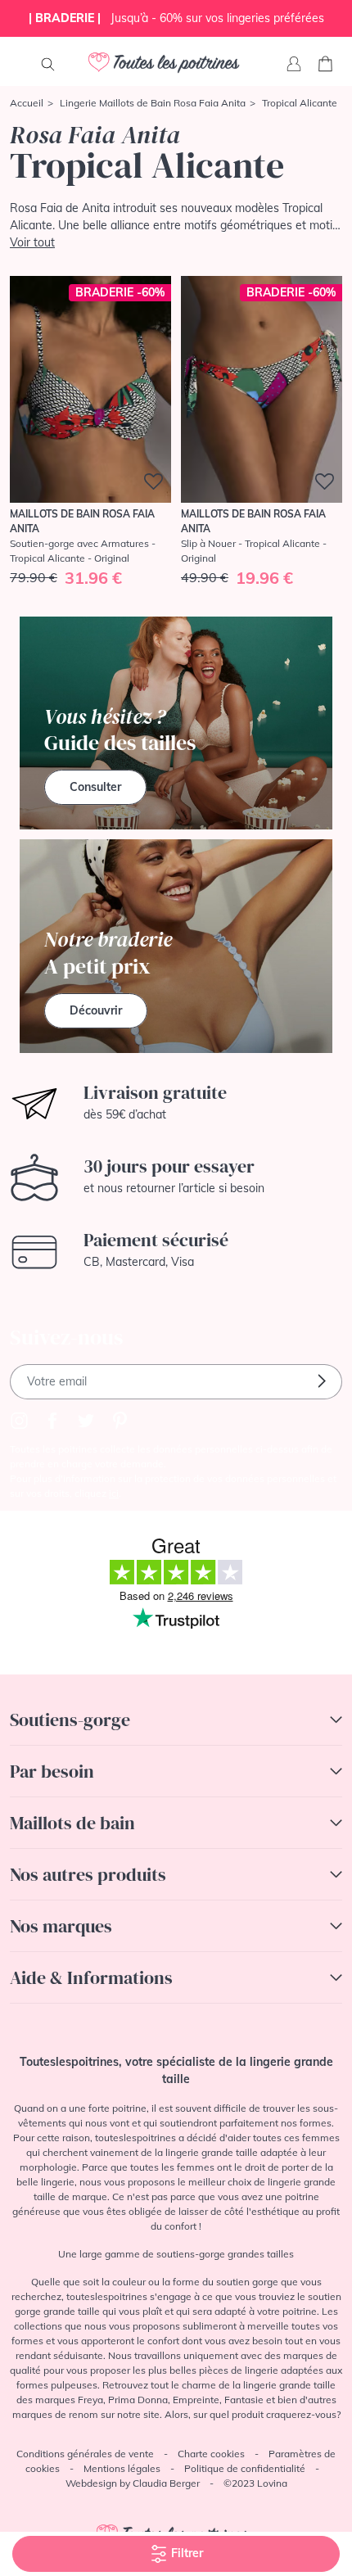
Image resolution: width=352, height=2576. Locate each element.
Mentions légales (122, 2468)
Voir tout (32, 242)
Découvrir (96, 1010)
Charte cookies (211, 2454)
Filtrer (185, 2553)
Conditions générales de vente (85, 2454)
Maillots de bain (72, 1823)
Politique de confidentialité (245, 2468)
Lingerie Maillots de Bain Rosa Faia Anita (153, 103)
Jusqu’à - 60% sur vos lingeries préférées (176, 18)
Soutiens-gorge (70, 1720)
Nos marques (61, 1926)
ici (114, 1493)
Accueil (27, 103)
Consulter (95, 787)
